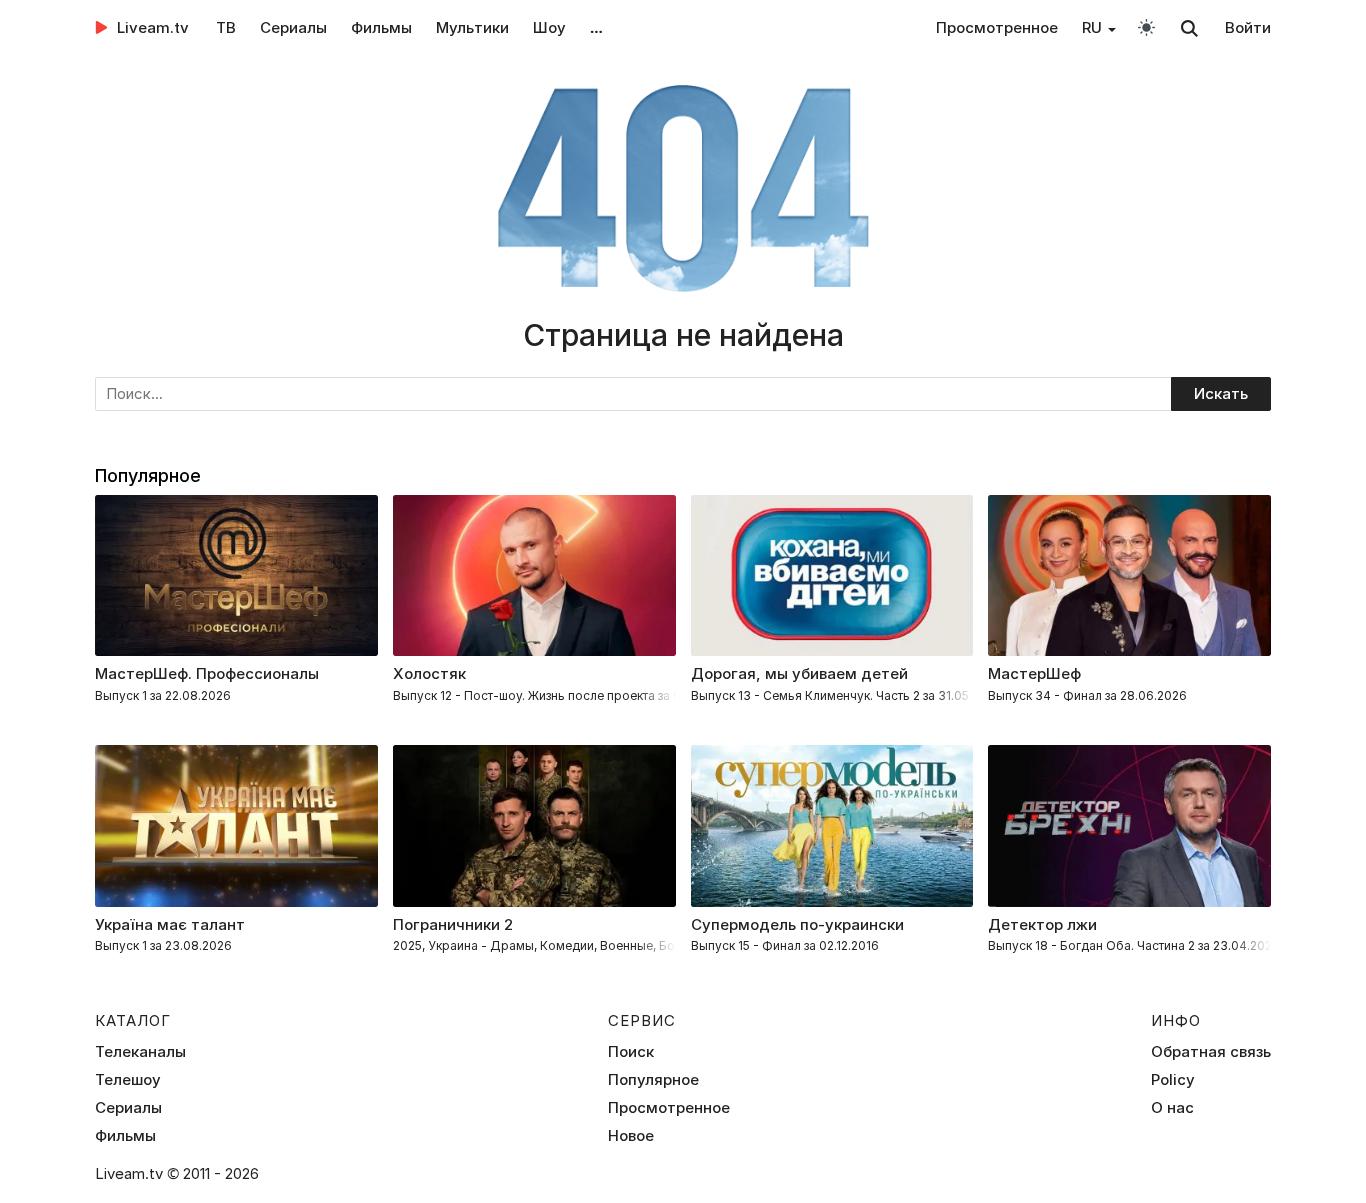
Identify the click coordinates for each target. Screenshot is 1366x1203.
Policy (1173, 1080)
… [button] (596, 27)
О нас (1172, 1108)
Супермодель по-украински (797, 924)
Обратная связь (1211, 1052)
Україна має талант (170, 924)
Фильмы (381, 27)
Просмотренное (997, 27)
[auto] (1146, 26)
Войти (1248, 27)
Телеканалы (140, 1052)
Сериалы (293, 27)
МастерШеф (1034, 673)
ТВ (226, 27)
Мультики (472, 27)
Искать (1221, 393)
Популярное (653, 1080)
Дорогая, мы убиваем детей (799, 673)
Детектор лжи (1042, 924)
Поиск (631, 1052)
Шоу (549, 27)
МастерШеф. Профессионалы (207, 673)
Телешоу (128, 1080)
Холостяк (429, 673)
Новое (631, 1136)
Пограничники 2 (453, 924)
